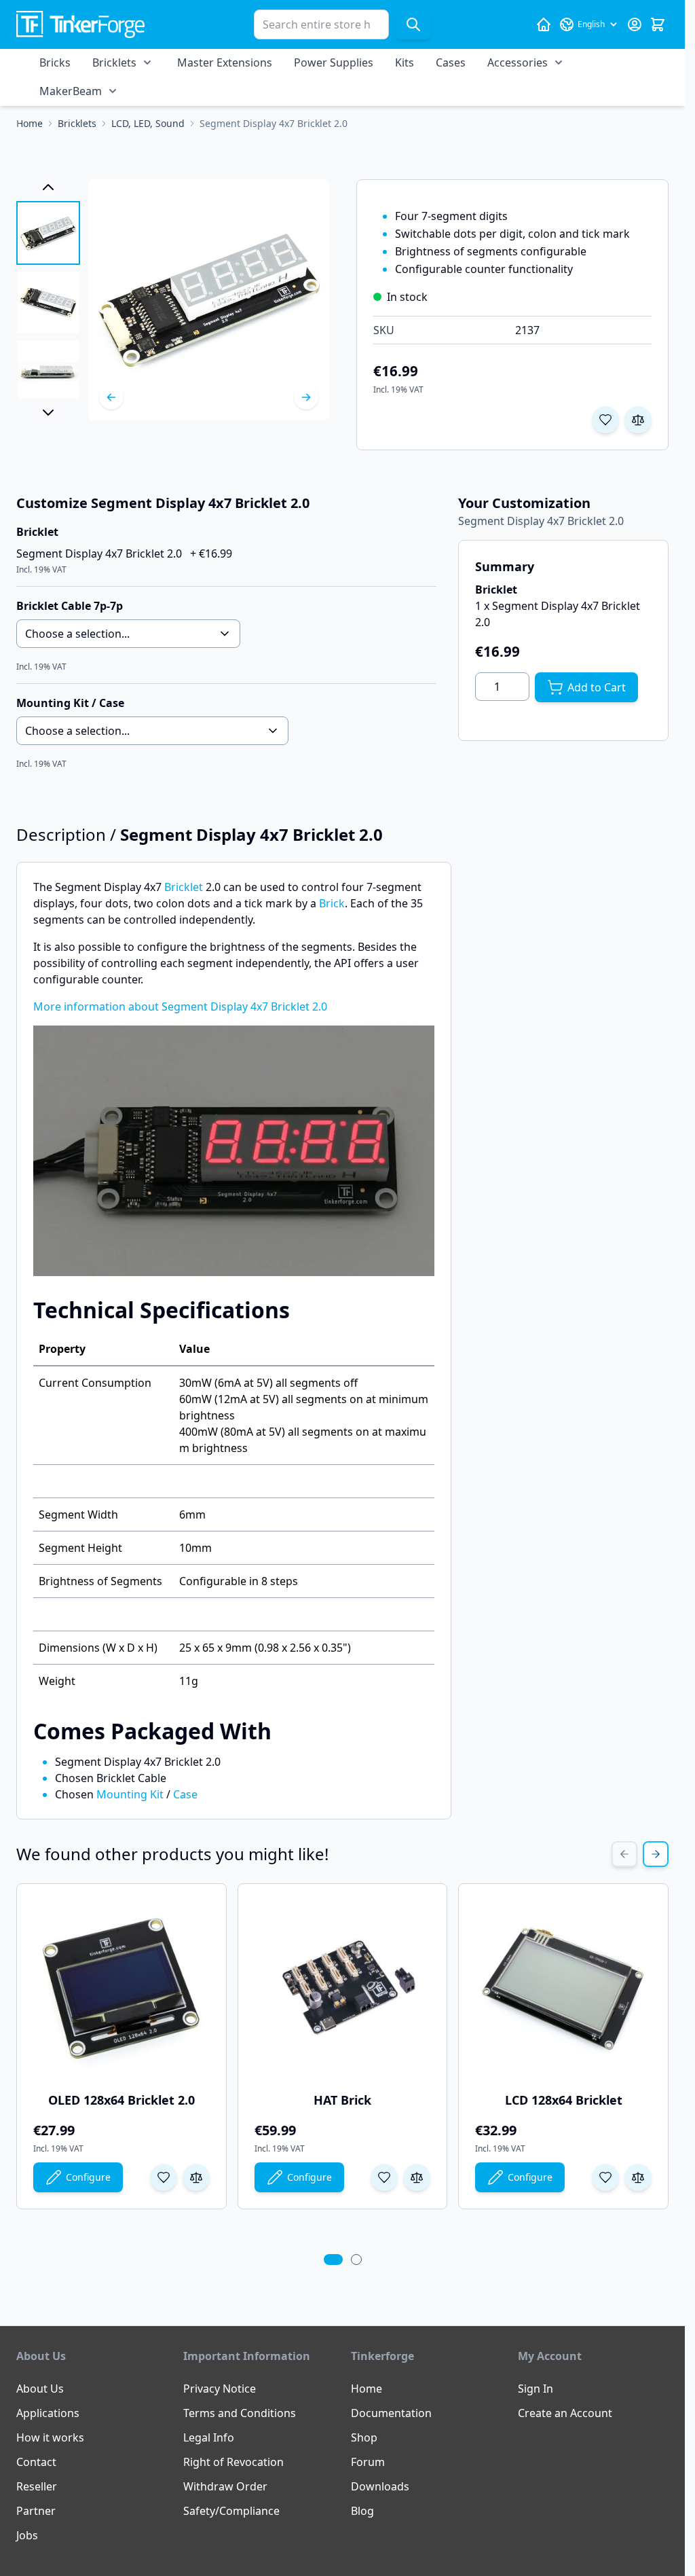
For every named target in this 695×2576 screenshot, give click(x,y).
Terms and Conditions (240, 2413)
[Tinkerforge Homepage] (544, 24)
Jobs (27, 2535)
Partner (36, 2511)
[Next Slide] (656, 1854)
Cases (451, 62)
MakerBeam (71, 91)
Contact (36, 2462)
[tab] (333, 2260)
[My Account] (635, 24)
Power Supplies (334, 62)
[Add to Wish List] (605, 420)
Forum (368, 2462)
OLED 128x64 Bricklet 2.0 (121, 2100)
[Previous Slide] (624, 1854)
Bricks (55, 62)
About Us (40, 2389)
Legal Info (209, 2437)
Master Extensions (225, 62)
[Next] (306, 397)
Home (367, 2389)
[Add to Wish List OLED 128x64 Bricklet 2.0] (164, 2177)
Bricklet (184, 887)
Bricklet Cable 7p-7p (70, 606)
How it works (50, 2437)
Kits (405, 62)
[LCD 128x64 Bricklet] (563, 1989)
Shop (364, 2437)
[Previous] (111, 397)
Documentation (391, 2413)
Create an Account (565, 2413)
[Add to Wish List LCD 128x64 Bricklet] (605, 2177)
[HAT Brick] (343, 1989)
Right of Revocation (233, 2462)
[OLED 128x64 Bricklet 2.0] (121, 1989)
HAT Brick (342, 2100)
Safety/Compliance (231, 2511)
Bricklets (114, 62)
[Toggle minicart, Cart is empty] (658, 24)
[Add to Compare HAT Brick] (417, 2177)
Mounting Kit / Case (70, 703)
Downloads (380, 2486)
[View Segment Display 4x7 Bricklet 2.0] (48, 233)
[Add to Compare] (638, 420)
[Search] (413, 24)
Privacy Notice (220, 2389)
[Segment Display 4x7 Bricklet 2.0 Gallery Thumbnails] (48, 300)
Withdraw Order (225, 2486)
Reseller (37, 2486)
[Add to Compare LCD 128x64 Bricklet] (638, 2177)
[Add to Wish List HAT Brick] (384, 2177)
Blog (362, 2511)
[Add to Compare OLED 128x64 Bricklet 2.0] (196, 2177)
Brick (332, 903)
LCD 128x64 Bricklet (564, 2100)
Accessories (518, 62)
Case (185, 1794)
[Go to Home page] (80, 25)
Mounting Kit (130, 1794)
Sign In (536, 2389)
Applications (48, 2413)
